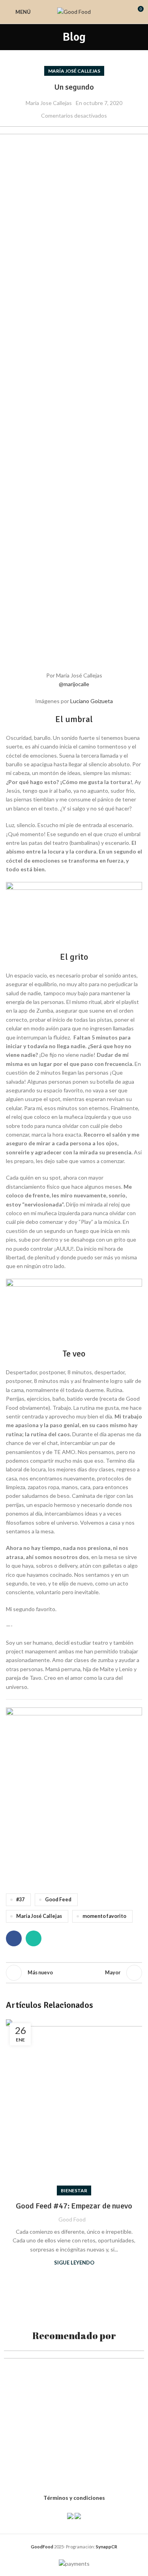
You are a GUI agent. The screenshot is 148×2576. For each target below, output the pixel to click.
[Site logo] (74, 11)
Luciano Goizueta (92, 701)
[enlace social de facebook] (14, 1938)
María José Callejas (74, 71)
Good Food (72, 2219)
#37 (20, 1900)
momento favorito (104, 1916)
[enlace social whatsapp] (34, 1938)
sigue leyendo (74, 2263)
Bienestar (74, 2190)
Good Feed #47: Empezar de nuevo (74, 2206)
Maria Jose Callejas (49, 103)
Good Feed (58, 1900)
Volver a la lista (74, 1973)
